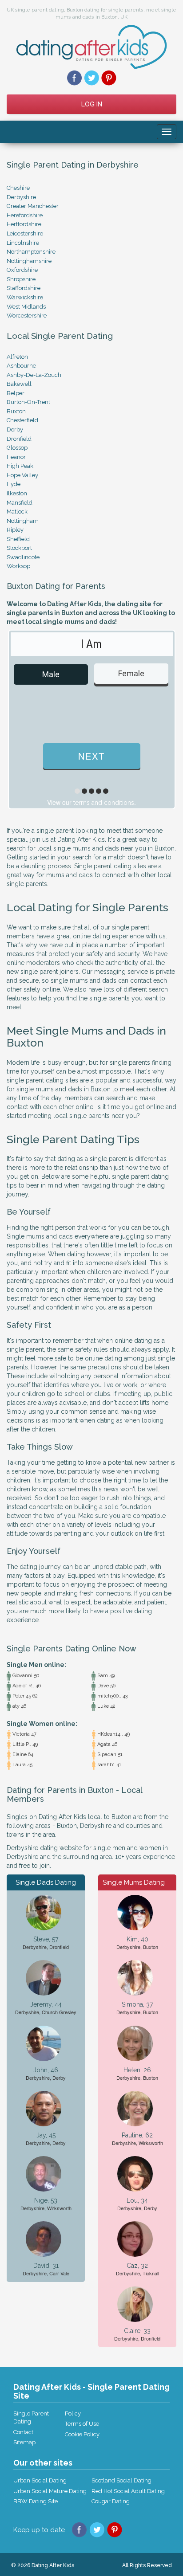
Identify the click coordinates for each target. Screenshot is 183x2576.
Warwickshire (25, 297)
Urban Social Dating (40, 2480)
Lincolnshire (23, 243)
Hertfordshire (24, 224)
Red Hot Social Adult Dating (128, 2491)
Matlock (17, 512)
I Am (91, 644)
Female (131, 673)
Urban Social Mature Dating (50, 2491)
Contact (23, 2432)
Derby (15, 429)
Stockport (19, 548)
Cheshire (18, 188)
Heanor (16, 457)
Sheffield (18, 539)
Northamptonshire (31, 252)
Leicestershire (25, 233)
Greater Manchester (33, 206)
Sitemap (24, 2442)
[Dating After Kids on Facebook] (74, 78)
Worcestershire (27, 316)
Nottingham (23, 521)
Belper (16, 393)
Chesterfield (22, 420)
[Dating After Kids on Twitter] (92, 78)
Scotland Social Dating (121, 2480)
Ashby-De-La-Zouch (34, 375)
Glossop (17, 448)
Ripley (15, 530)
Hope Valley (22, 475)
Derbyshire (21, 197)
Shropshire (21, 279)
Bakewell (19, 384)
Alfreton (17, 357)
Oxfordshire (22, 270)
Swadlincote (23, 557)
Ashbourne (21, 366)
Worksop (18, 566)
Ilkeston (17, 493)
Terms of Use (82, 2424)
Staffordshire (24, 288)
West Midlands (26, 307)
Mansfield (20, 503)
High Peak (20, 466)
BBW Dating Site (36, 2501)
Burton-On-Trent (28, 402)
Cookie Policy (82, 2434)
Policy (73, 2413)
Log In (92, 104)
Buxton (16, 411)
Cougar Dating (111, 2501)
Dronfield (19, 439)
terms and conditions (104, 803)
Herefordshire (25, 215)
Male (51, 674)
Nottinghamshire (29, 261)
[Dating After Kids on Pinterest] (109, 78)
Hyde (14, 484)
